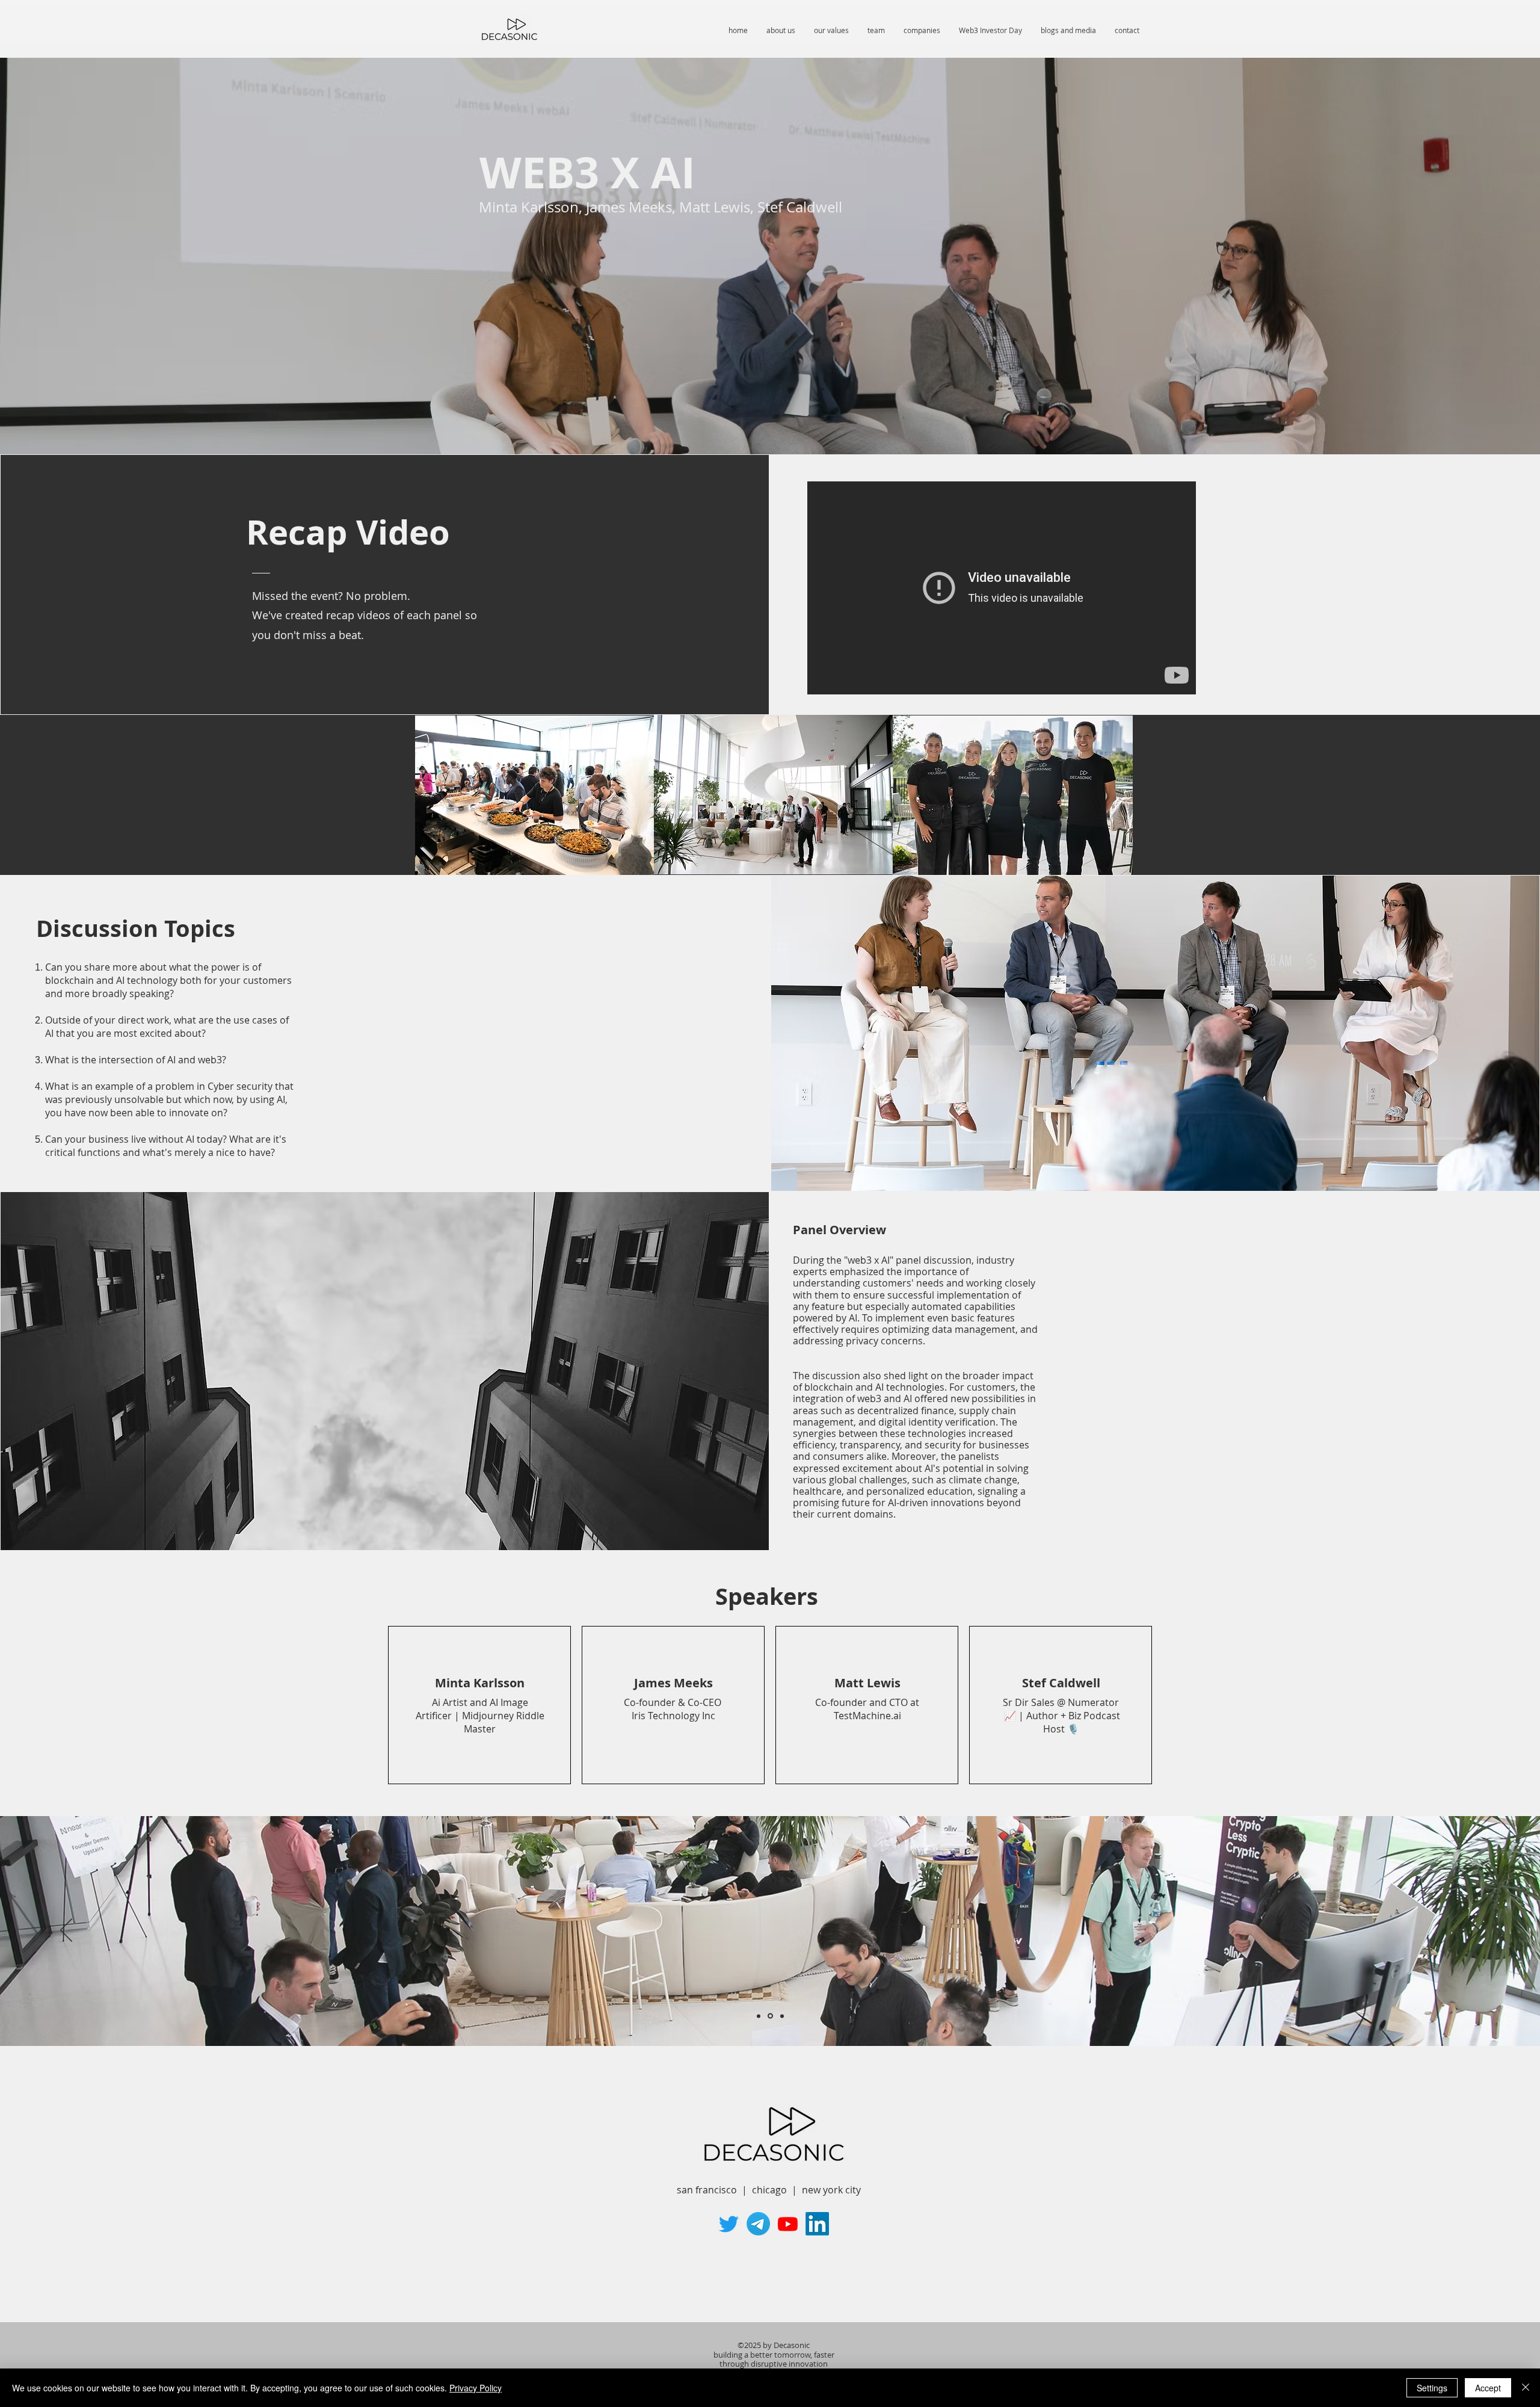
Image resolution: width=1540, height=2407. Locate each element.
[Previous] (66, 1931)
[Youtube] (788, 2224)
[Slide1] (759, 2016)
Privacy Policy (476, 2388)
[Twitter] (729, 2224)
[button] (990, 30)
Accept (1488, 2388)
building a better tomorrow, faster (774, 2355)
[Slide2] (770, 2016)
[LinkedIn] (817, 2224)
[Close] (1526, 2388)
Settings (1432, 2388)
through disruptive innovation (774, 2364)
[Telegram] (758, 2224)
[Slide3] (782, 2016)
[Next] (1474, 1931)
